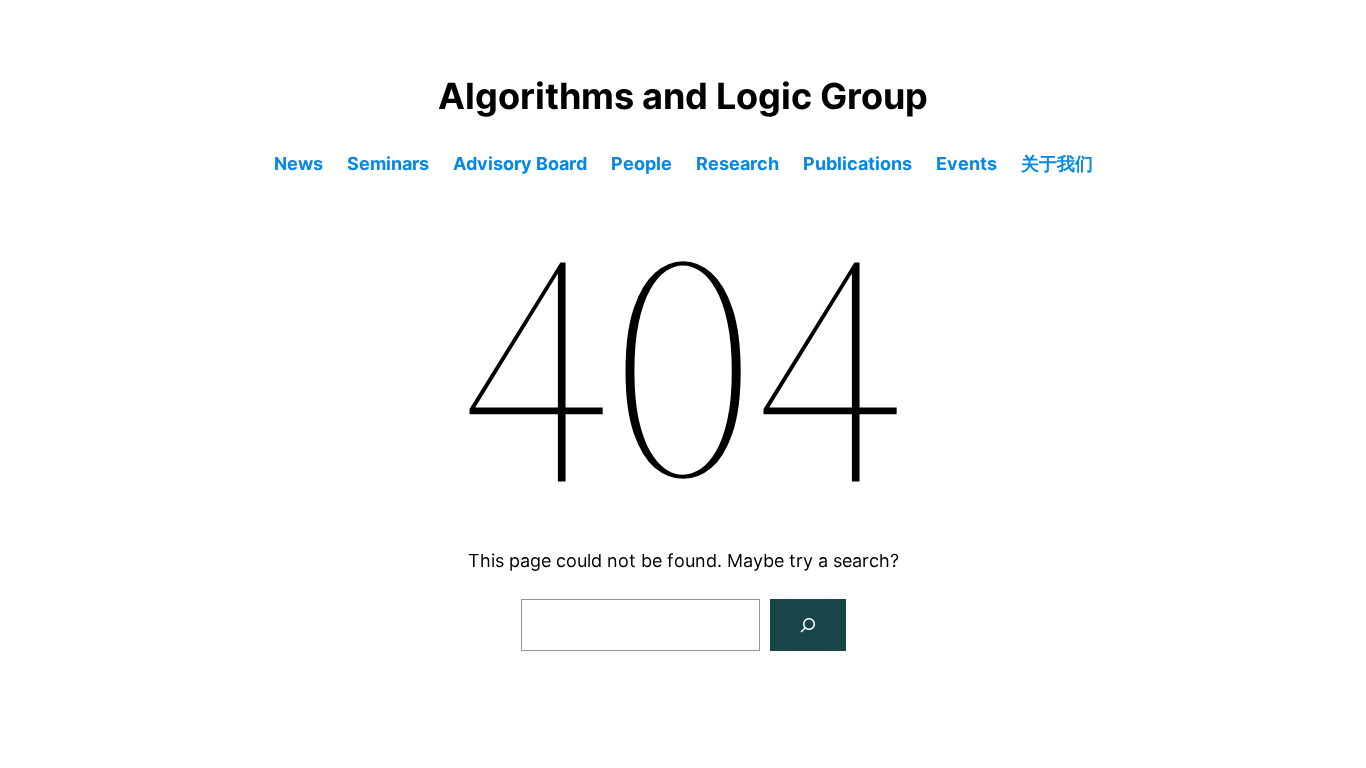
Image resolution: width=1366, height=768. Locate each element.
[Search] (808, 625)
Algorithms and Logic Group (683, 96)
